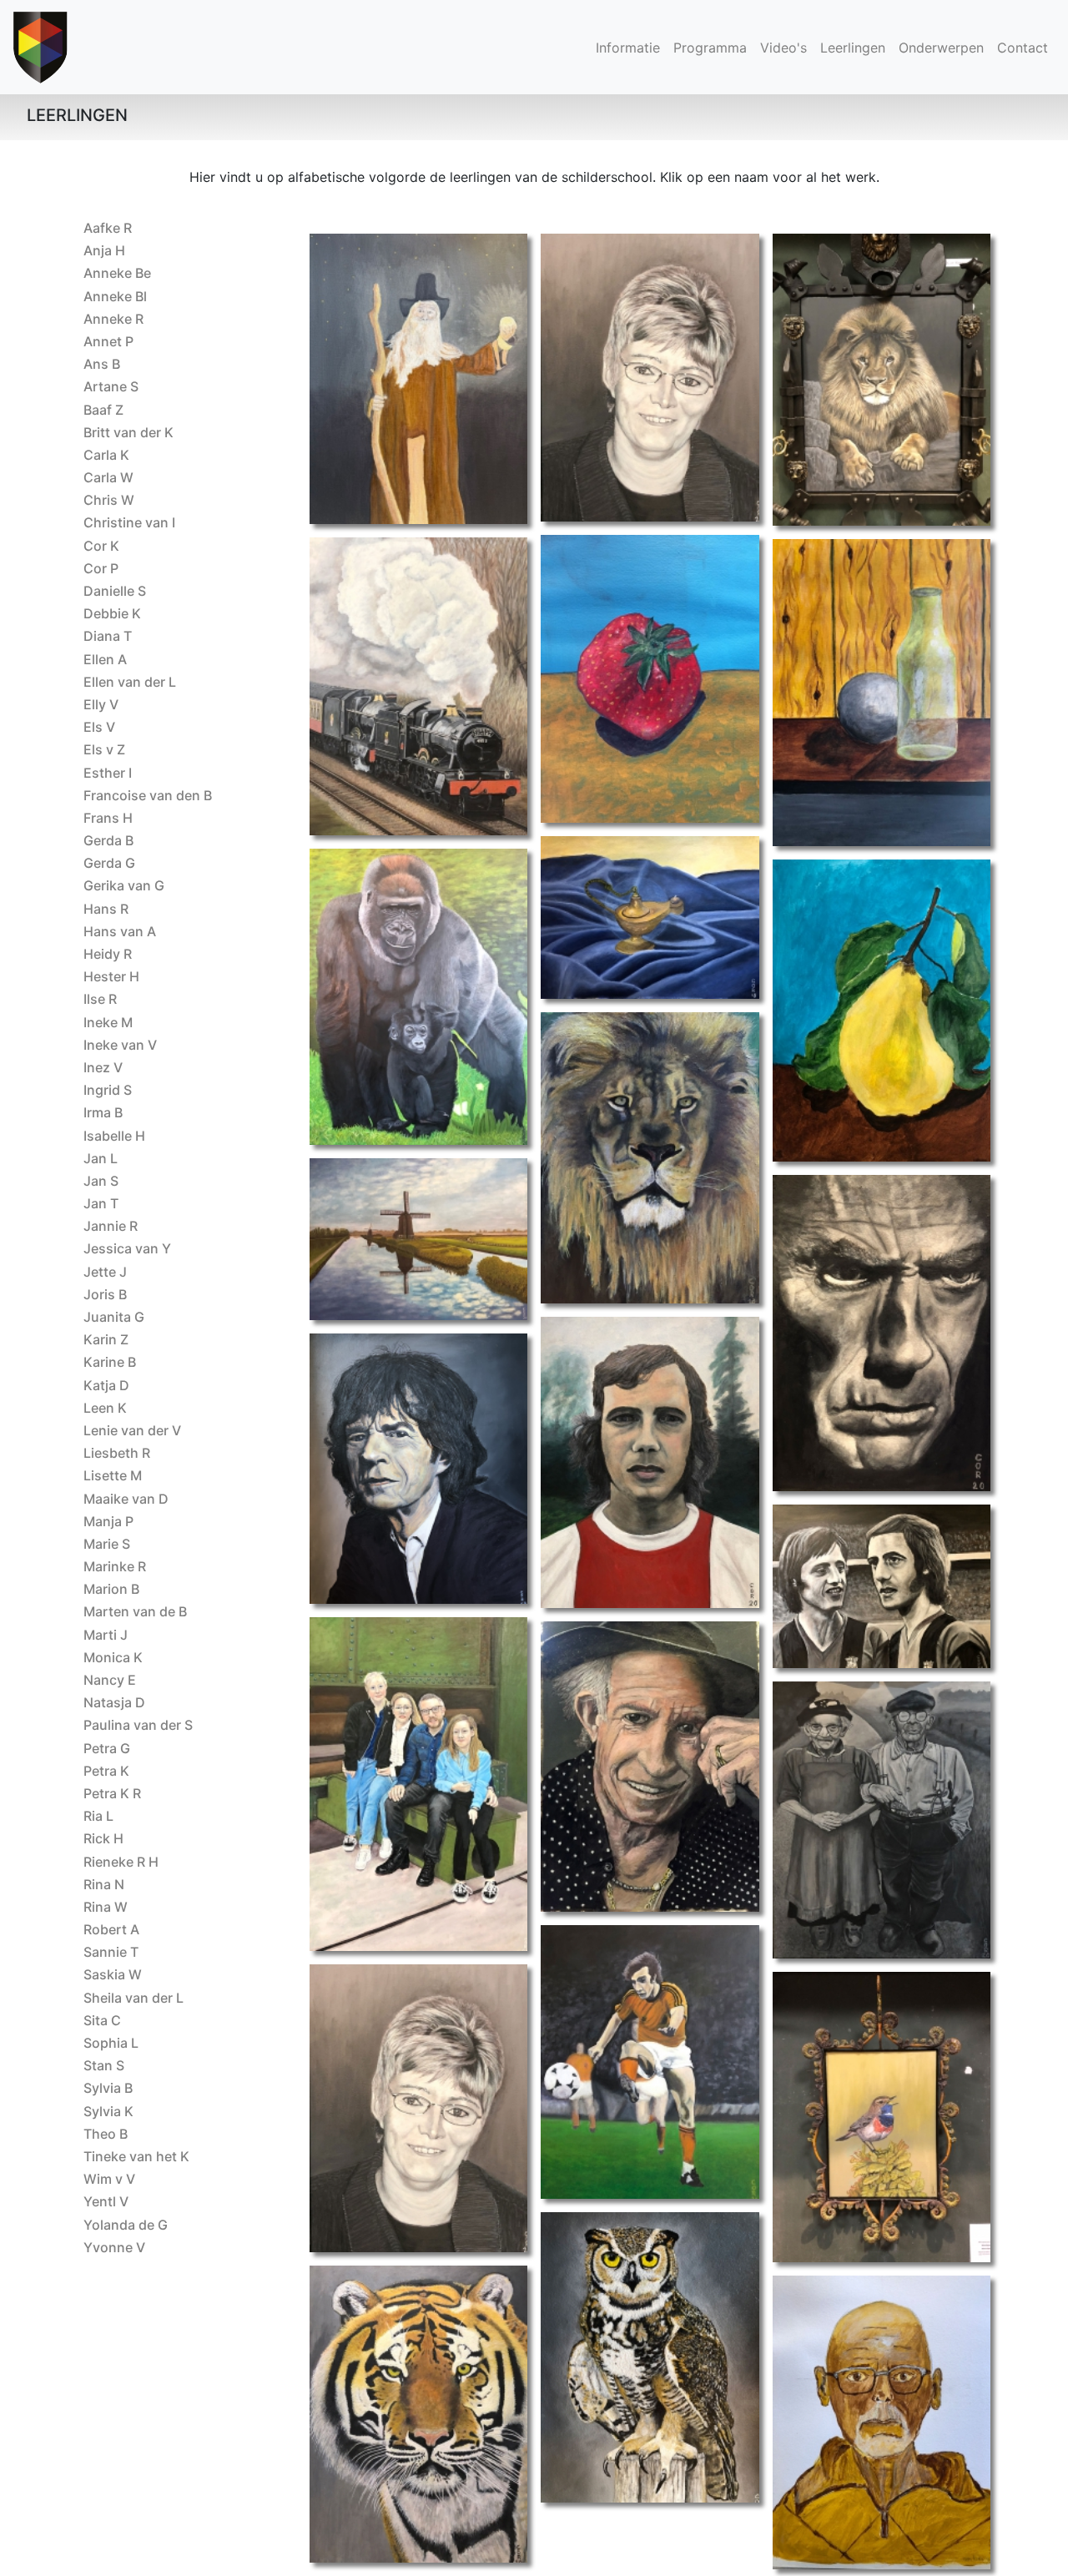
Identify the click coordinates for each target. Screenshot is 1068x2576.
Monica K (113, 1657)
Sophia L (111, 2043)
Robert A (111, 1929)
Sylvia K (108, 2111)
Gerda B (108, 840)
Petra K (106, 1771)
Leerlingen (856, 47)
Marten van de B (135, 1611)
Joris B (105, 1294)
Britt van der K (128, 432)
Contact (1023, 48)
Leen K (105, 1408)
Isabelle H (114, 1136)
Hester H (111, 976)
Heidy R (108, 954)
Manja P (108, 1521)
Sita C (102, 2020)
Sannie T (111, 1952)
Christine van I (129, 522)
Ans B (102, 364)
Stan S (104, 2065)
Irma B (103, 1112)
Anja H (104, 250)
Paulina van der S (138, 1725)
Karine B (110, 1362)
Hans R (106, 909)
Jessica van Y (127, 1248)
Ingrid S (108, 1090)
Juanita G (114, 1317)
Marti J (106, 1635)
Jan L (101, 1158)
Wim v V (109, 2179)
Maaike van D (126, 1499)
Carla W (108, 477)
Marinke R (115, 1566)
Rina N (104, 1884)
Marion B (111, 1589)
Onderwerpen (941, 48)
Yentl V (106, 2201)
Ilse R (100, 999)
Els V (99, 727)
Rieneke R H (121, 1862)
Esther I (108, 773)
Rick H (103, 1838)
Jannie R (111, 1226)
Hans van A (120, 931)
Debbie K (112, 613)
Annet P (108, 341)
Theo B (106, 2134)
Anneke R (113, 319)
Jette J (105, 1272)
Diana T (108, 636)
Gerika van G (124, 885)
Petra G (107, 1748)
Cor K (101, 546)
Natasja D (114, 1702)
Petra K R (112, 1793)
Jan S (101, 1181)
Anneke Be (117, 273)
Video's (783, 48)
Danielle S (115, 591)
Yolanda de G (126, 2225)
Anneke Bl (115, 296)
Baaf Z (103, 410)
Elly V (101, 704)
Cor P (101, 568)
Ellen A (105, 659)
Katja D (106, 1385)
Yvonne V (114, 2247)
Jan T (101, 1203)
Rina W (106, 1907)
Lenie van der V (132, 1430)
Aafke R (108, 228)
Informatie (628, 48)
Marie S (107, 1544)
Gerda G (109, 863)
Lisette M (113, 1475)
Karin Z (106, 1339)
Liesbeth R (117, 1453)
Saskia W (113, 1974)
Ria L (98, 1816)
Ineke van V (120, 1045)
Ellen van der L (130, 682)
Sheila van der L (133, 1998)
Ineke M (108, 1022)
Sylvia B (108, 2088)
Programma (710, 48)
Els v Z (104, 749)
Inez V (103, 1067)
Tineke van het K (136, 2156)
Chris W (109, 500)
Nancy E (110, 1680)
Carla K (106, 455)
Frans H (108, 818)
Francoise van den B (148, 795)
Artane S (111, 386)
